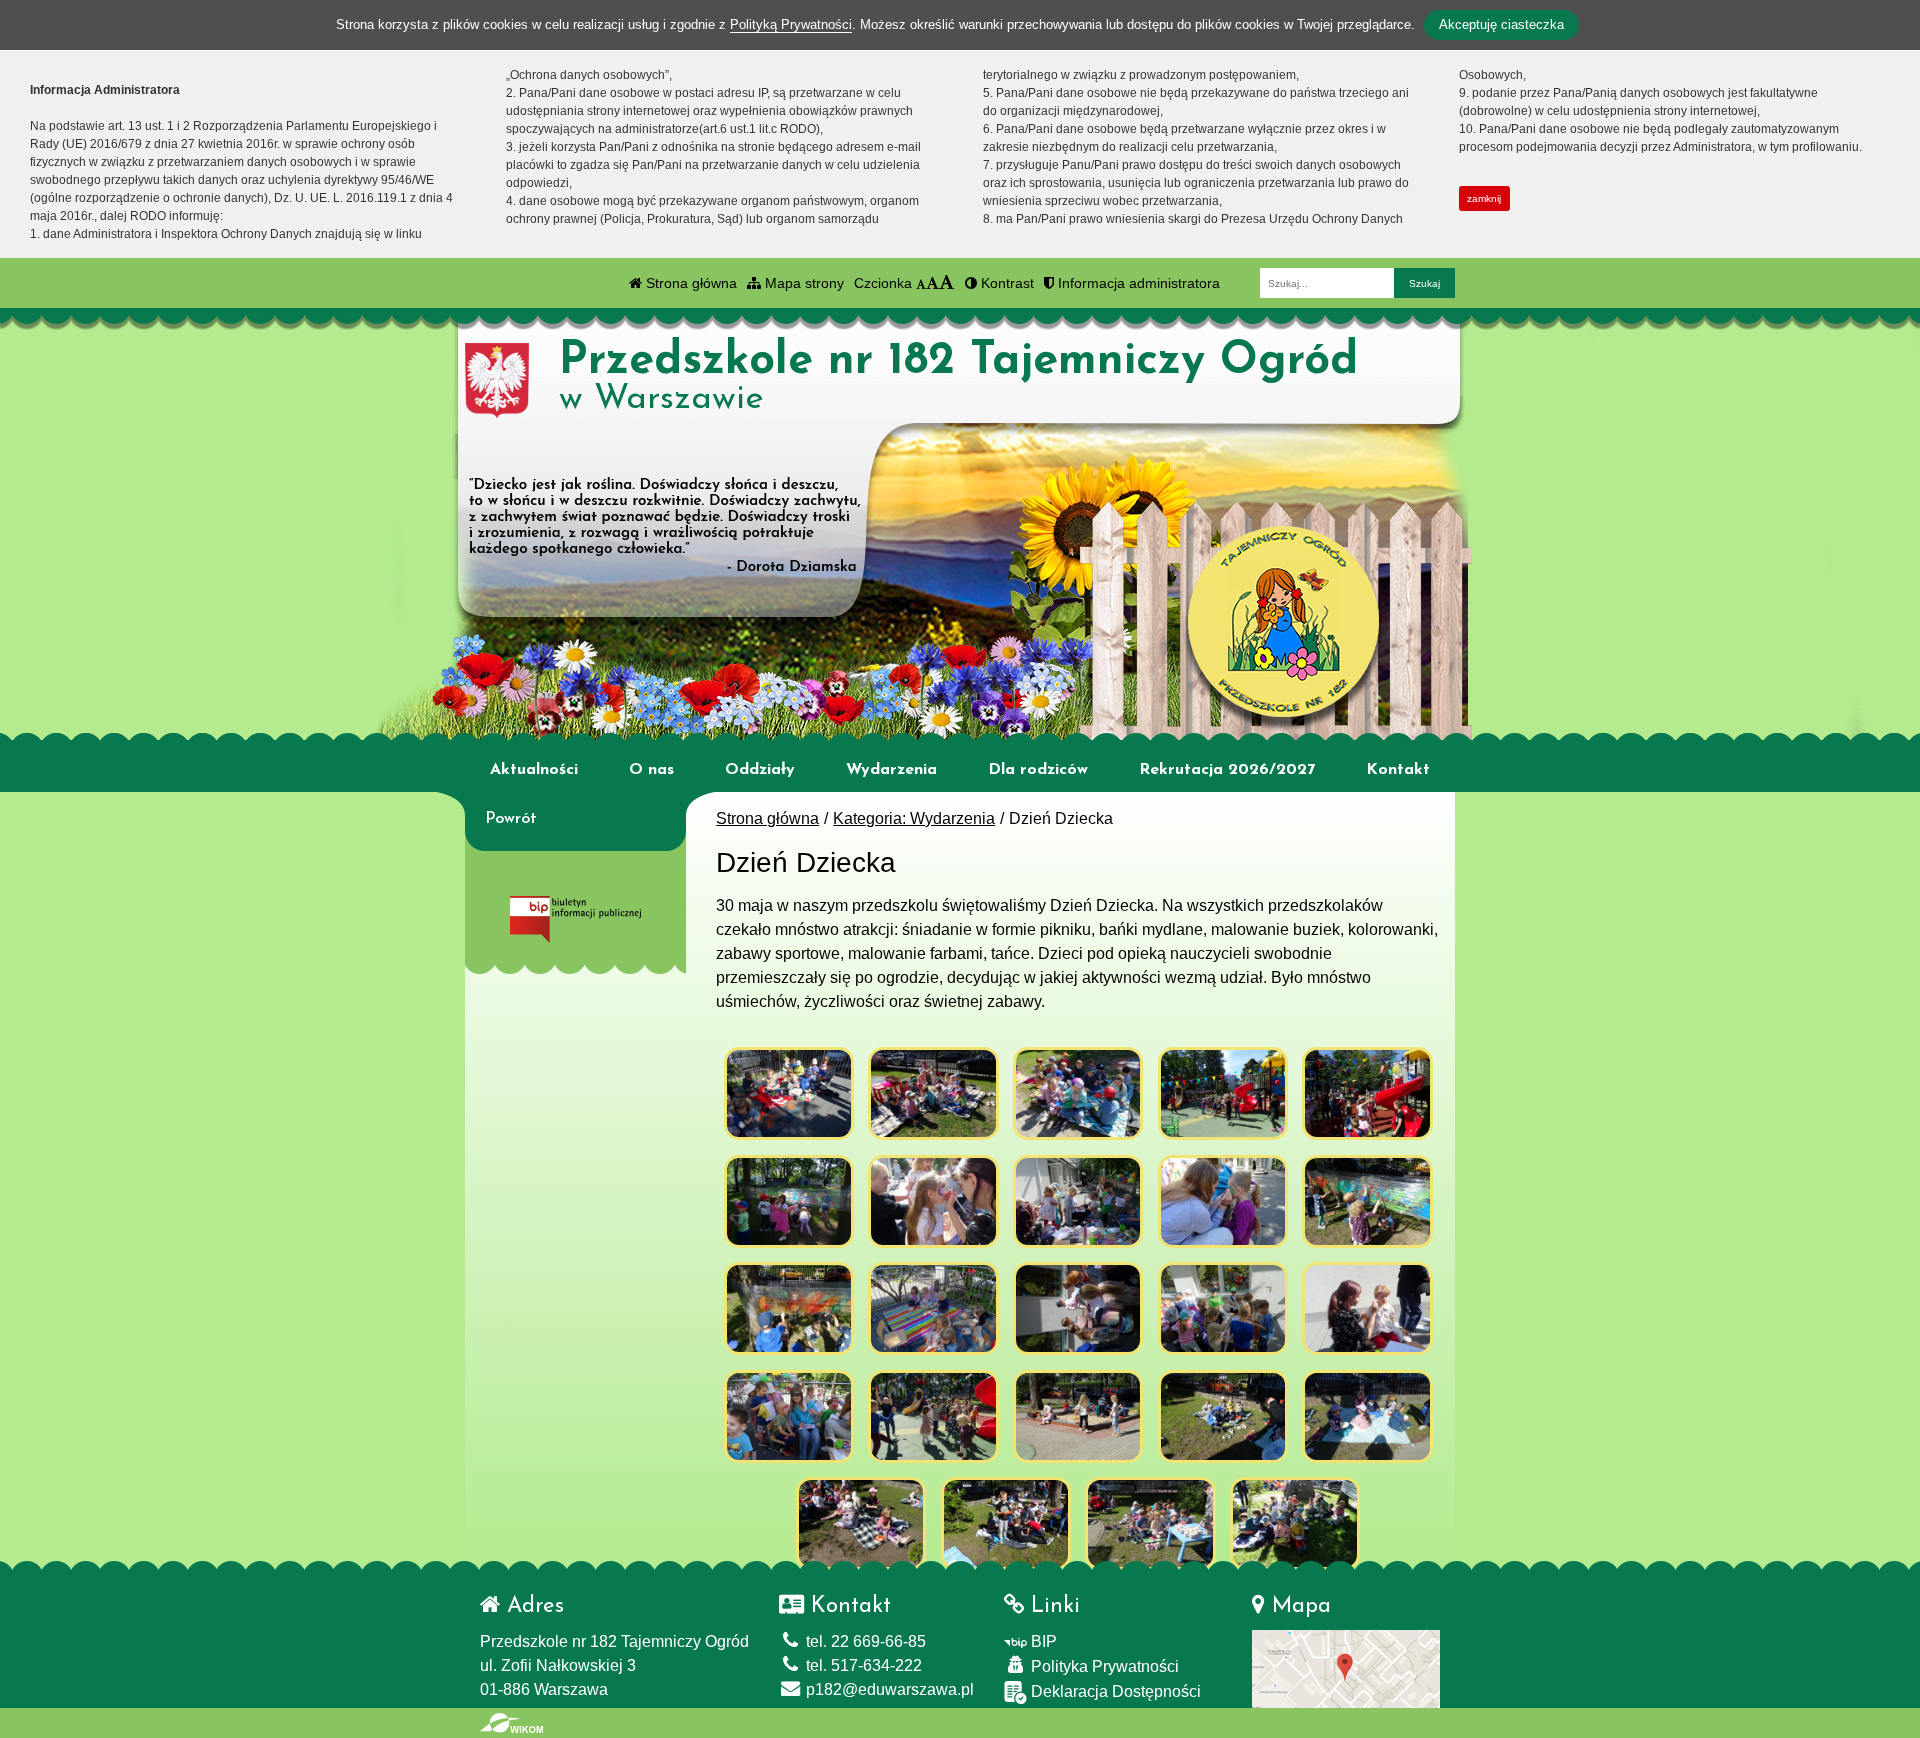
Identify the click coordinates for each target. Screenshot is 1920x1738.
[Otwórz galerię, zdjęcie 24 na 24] (1295, 1523)
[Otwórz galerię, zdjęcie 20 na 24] (1367, 1416)
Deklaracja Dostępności (1114, 1691)
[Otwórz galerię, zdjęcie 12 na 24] (933, 1308)
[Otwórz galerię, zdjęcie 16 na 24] (789, 1416)
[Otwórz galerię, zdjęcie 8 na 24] (1078, 1201)
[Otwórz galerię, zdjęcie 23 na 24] (1150, 1523)
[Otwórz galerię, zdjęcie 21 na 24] (861, 1523)
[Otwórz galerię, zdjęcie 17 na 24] (933, 1416)
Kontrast (1005, 283)
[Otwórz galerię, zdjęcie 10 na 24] (1367, 1201)
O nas (651, 770)
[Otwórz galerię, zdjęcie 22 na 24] (1006, 1523)
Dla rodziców (1038, 770)
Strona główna (689, 283)
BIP (1042, 1641)
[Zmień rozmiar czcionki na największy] (947, 283)
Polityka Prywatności (1103, 1666)
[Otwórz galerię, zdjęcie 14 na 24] (1223, 1308)
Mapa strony (802, 283)
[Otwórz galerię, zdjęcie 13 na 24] (1078, 1308)
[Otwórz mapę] (1346, 1667)
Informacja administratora (1137, 283)
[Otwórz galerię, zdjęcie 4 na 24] (1223, 1093)
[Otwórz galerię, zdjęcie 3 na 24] (1078, 1093)
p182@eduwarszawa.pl (888, 1689)
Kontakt (1398, 770)
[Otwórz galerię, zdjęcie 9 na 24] (1223, 1201)
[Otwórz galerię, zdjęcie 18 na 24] (1078, 1416)
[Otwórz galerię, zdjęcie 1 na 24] (789, 1093)
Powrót (511, 819)
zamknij (1484, 198)
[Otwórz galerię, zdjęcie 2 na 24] (933, 1093)
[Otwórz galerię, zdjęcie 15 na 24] (1367, 1308)
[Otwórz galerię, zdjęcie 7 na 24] (933, 1201)
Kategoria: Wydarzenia (914, 818)
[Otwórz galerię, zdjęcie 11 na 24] (789, 1308)
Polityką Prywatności (791, 24)
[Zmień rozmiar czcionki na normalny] (921, 283)
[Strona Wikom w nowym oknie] (511, 1723)
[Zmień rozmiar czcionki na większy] (932, 283)
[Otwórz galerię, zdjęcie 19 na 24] (1223, 1416)
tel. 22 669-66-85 (864, 1641)
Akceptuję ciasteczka (1501, 24)
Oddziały (760, 770)
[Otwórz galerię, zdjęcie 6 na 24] (789, 1201)
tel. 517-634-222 (862, 1665)
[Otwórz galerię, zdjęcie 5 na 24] (1367, 1093)
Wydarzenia (891, 770)
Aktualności (534, 770)
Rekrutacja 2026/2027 (1227, 770)
